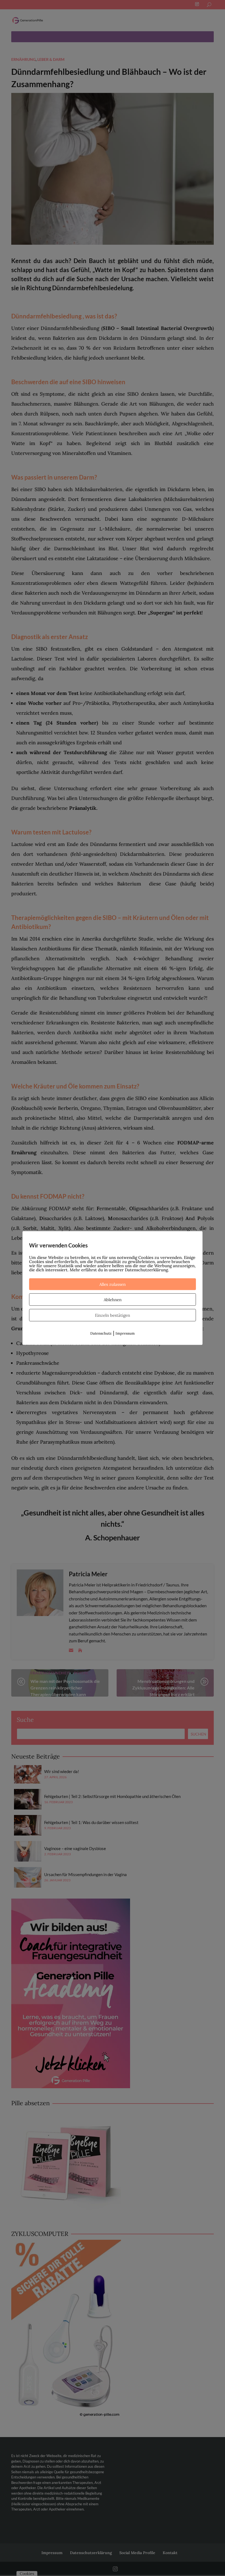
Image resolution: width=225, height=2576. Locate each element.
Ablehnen (113, 1300)
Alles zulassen (113, 1284)
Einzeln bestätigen (113, 1315)
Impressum (125, 1333)
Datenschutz (101, 1333)
